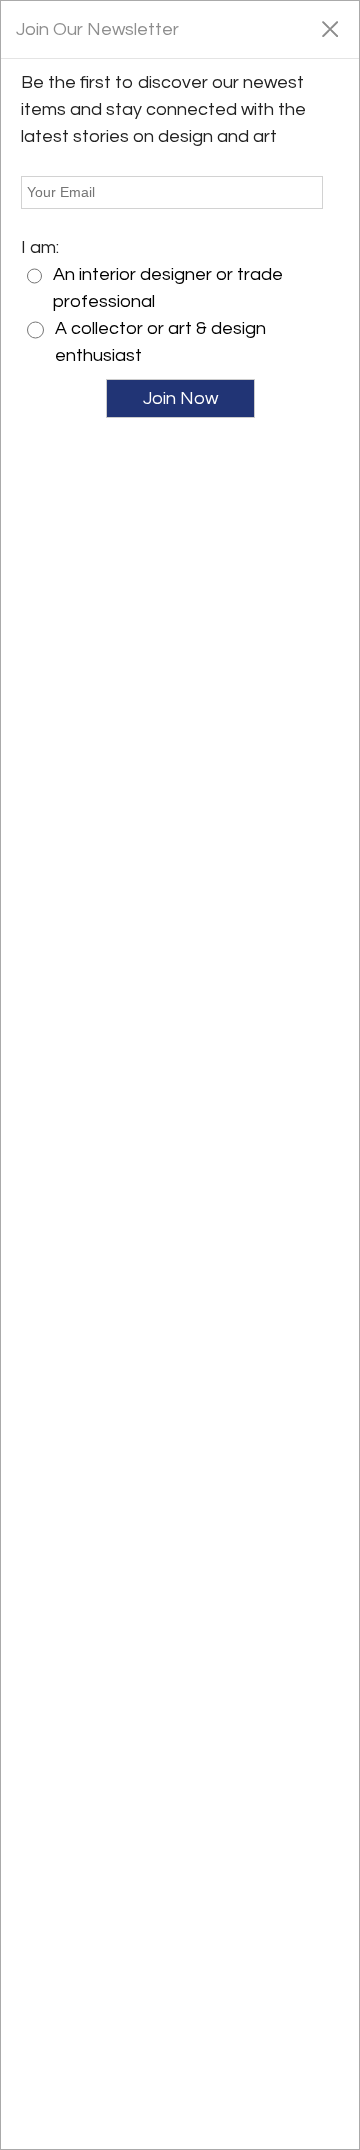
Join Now (180, 398)
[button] (329, 28)
